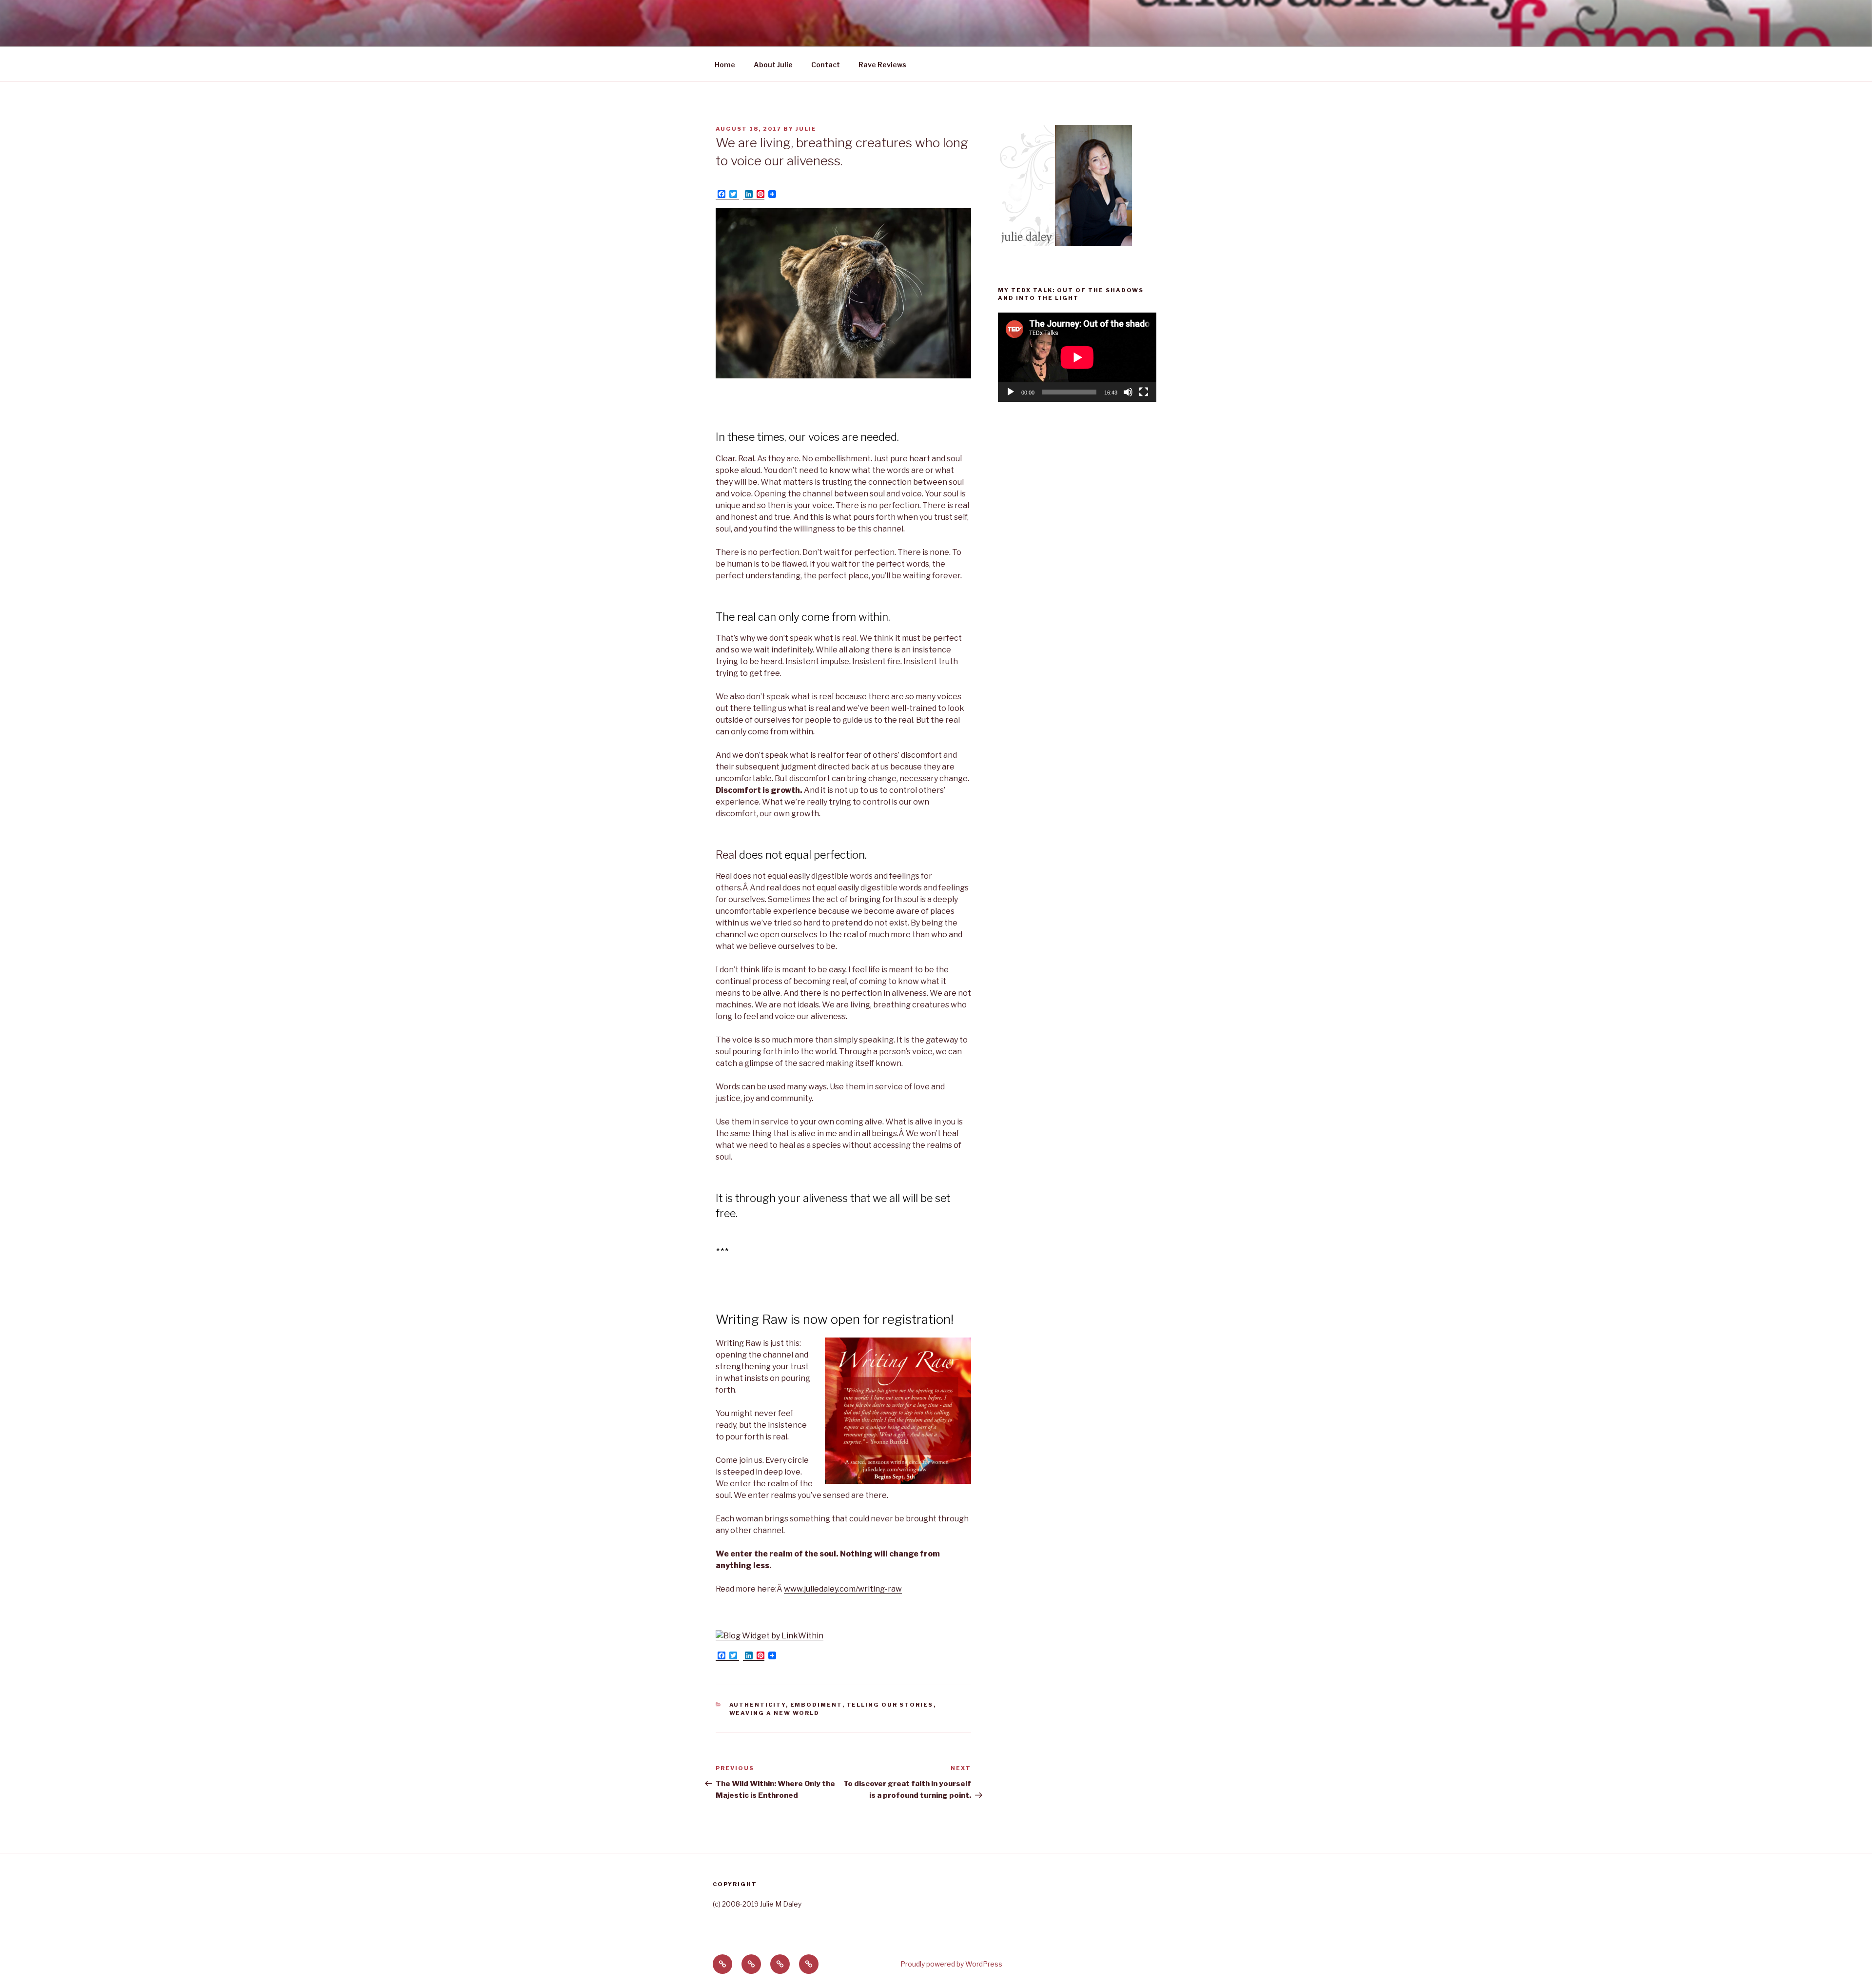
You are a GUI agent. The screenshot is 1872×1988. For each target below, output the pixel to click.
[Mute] (1128, 392)
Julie (806, 129)
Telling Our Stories (890, 1705)
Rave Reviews (882, 65)
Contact (826, 65)
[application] (1077, 357)
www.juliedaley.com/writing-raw (843, 1589)
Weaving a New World (775, 1713)
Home (725, 65)
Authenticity (758, 1705)
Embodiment (816, 1705)
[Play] (1011, 392)
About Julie (773, 65)
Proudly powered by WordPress (951, 1964)
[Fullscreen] (1144, 392)
